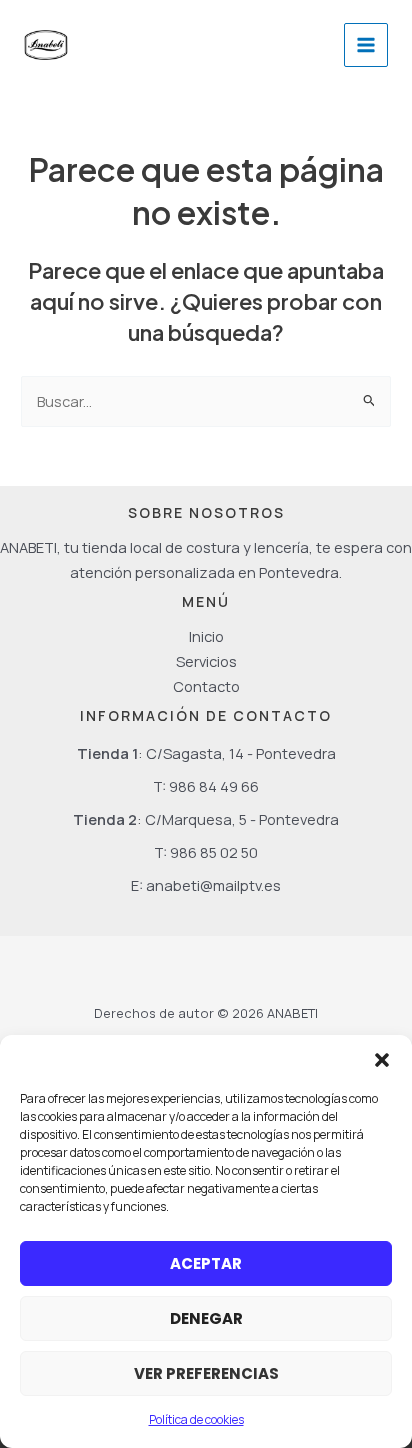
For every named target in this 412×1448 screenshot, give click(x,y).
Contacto (206, 686)
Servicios (206, 661)
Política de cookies (196, 1419)
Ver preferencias (206, 1373)
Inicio (206, 636)
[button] (382, 1060)
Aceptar (206, 1263)
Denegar (206, 1318)
